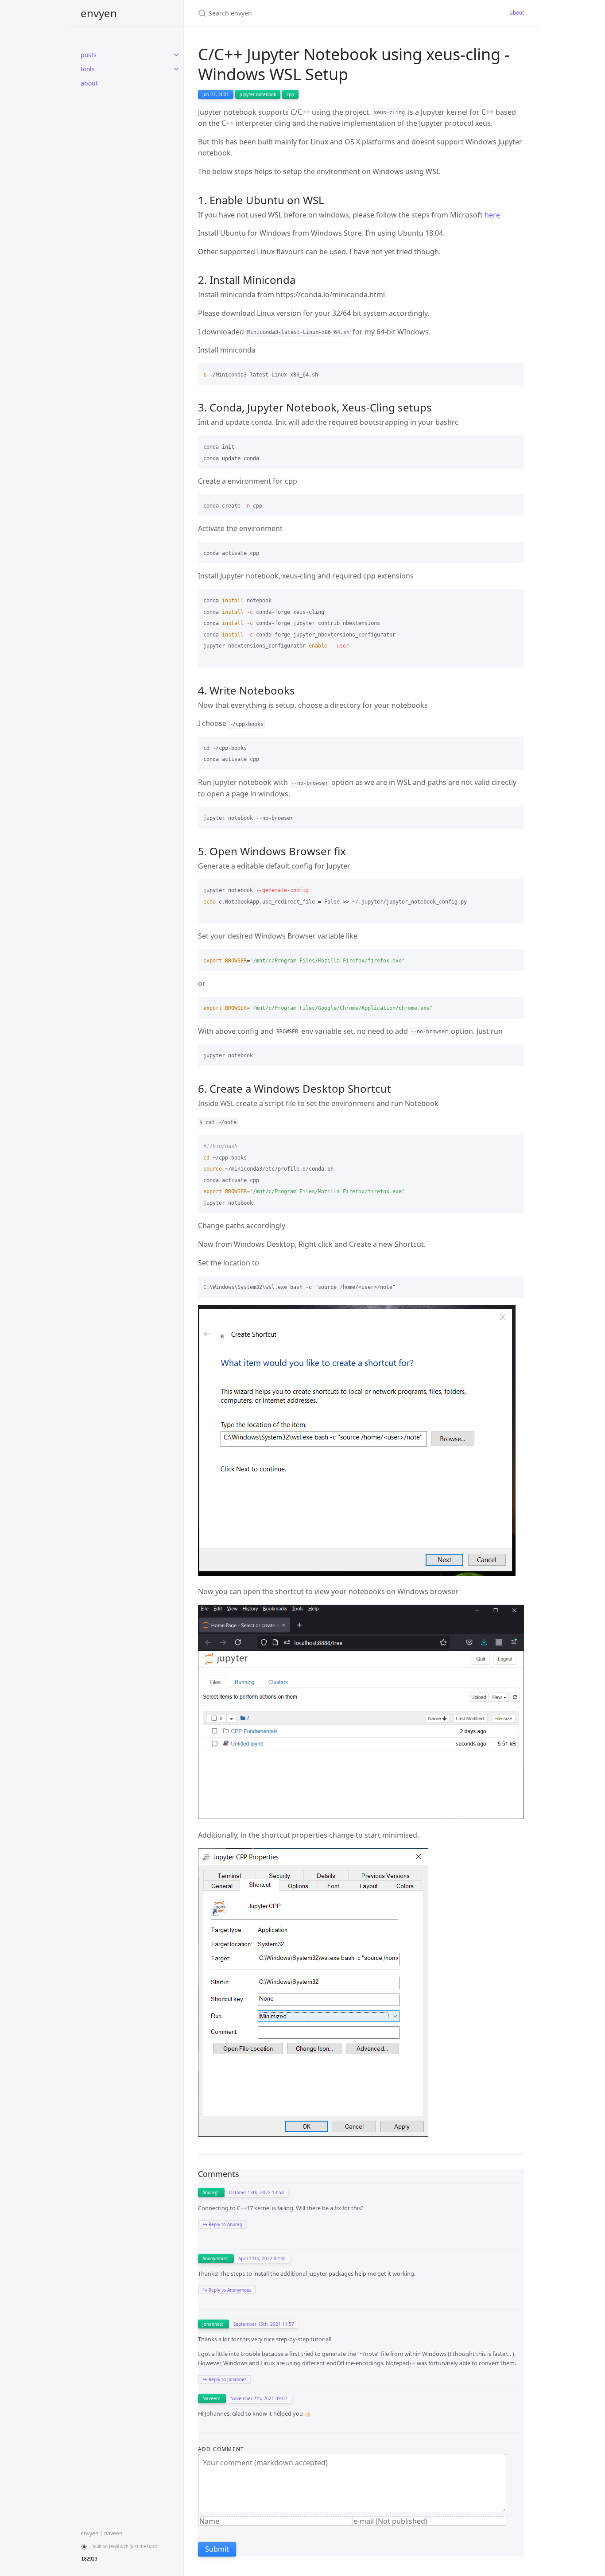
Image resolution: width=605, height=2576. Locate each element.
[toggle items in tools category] (176, 69)
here (492, 215)
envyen (99, 13)
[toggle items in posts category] (176, 55)
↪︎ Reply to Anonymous (227, 2290)
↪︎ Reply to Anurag (222, 2224)
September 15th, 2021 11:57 (264, 2324)
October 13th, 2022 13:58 (256, 2192)
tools (88, 69)
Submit (217, 2549)
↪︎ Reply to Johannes (225, 2379)
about (89, 83)
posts (89, 55)
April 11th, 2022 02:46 (262, 2258)
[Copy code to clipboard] (513, 373)
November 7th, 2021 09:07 (259, 2398)
